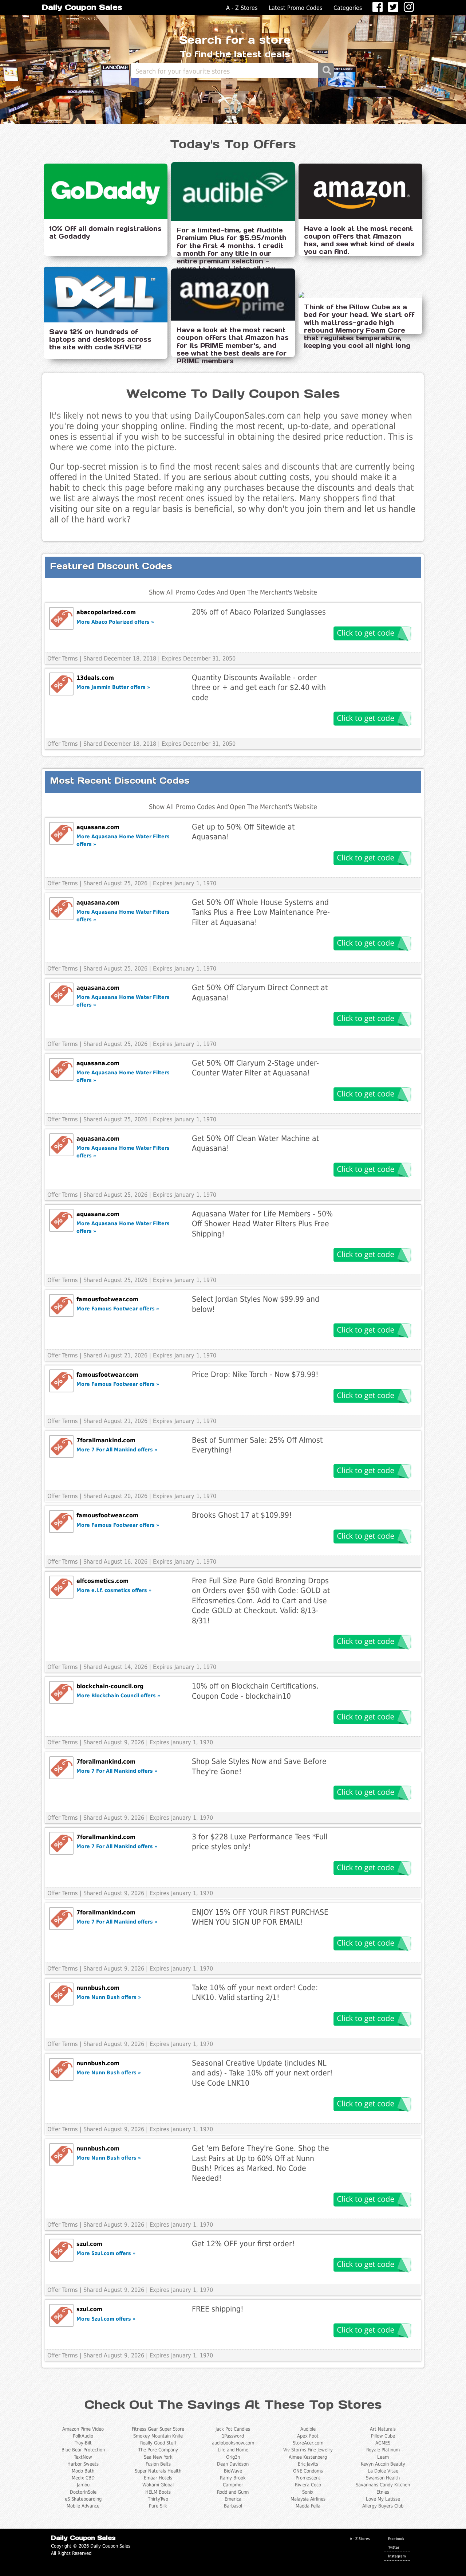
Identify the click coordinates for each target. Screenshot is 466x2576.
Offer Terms (63, 658)
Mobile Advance (83, 2506)
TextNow (83, 2457)
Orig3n (233, 2457)
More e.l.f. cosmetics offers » (114, 1590)
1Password (233, 2436)
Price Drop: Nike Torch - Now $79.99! (255, 1374)
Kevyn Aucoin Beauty (383, 2464)
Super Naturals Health (158, 2471)
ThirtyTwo (158, 2499)
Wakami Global (158, 2485)
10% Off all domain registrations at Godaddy (105, 232)
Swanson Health (383, 2478)
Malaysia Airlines (308, 2499)
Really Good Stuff (158, 2443)
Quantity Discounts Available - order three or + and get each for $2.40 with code (259, 687)
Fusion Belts (158, 2464)
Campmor (233, 2485)
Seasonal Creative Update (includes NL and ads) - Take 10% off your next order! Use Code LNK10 (262, 2073)
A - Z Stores (242, 8)
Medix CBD (83, 2478)
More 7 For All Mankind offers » (117, 1450)
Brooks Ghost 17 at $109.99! (242, 1515)
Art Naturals (383, 2429)
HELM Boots (158, 2492)
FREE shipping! (218, 2309)
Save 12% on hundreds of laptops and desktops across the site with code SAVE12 (100, 339)
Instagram (397, 2556)
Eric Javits (308, 2464)
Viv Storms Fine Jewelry (308, 2450)
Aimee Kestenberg (308, 2457)
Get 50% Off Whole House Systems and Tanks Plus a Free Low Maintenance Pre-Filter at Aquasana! (261, 912)
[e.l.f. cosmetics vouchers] (61, 1587)
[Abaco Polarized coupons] (61, 618)
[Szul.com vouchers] (61, 2250)
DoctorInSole (83, 2492)
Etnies (383, 2492)
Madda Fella (308, 2506)
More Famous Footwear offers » (118, 1309)
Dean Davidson (233, 2464)
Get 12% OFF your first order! (243, 2244)
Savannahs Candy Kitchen (383, 2485)
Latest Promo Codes (296, 8)
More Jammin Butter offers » (113, 687)
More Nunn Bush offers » (109, 1997)
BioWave (233, 2471)
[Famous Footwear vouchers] (61, 1305)
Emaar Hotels (158, 2478)
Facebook (396, 2538)
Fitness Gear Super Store (158, 2429)
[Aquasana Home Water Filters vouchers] (61, 833)
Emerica (233, 2499)
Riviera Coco (308, 2485)
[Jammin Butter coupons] (61, 684)
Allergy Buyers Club (383, 2506)
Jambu (83, 2485)
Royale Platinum (383, 2450)
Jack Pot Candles (233, 2429)
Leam (383, 2457)
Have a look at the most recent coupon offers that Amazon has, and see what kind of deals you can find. (359, 240)
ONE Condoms (308, 2471)
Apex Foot (308, 2436)
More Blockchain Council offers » (118, 1695)
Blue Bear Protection (83, 2450)
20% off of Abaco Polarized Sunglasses (259, 612)
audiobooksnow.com (233, 2443)
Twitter (394, 2547)
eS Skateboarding (83, 2499)
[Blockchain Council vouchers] (61, 1692)
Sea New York (158, 2457)
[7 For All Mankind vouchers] (61, 1446)
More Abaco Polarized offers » (115, 622)
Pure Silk (158, 2506)
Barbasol (233, 2506)
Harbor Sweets (83, 2464)
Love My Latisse (383, 2499)
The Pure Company (158, 2450)
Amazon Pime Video (83, 2429)
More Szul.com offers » (106, 2253)
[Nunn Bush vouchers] (61, 1994)
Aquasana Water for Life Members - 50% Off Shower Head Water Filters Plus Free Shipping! (262, 1224)
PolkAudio (83, 2436)
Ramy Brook (233, 2478)
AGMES (383, 2443)
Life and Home (233, 2450)
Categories (348, 8)
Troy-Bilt (83, 2443)
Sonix (308, 2492)
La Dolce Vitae (383, 2471)
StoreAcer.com (308, 2443)
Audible (308, 2429)
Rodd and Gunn (233, 2492)
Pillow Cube (383, 2436)
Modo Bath (83, 2471)
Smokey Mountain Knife (158, 2436)
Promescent (308, 2478)
